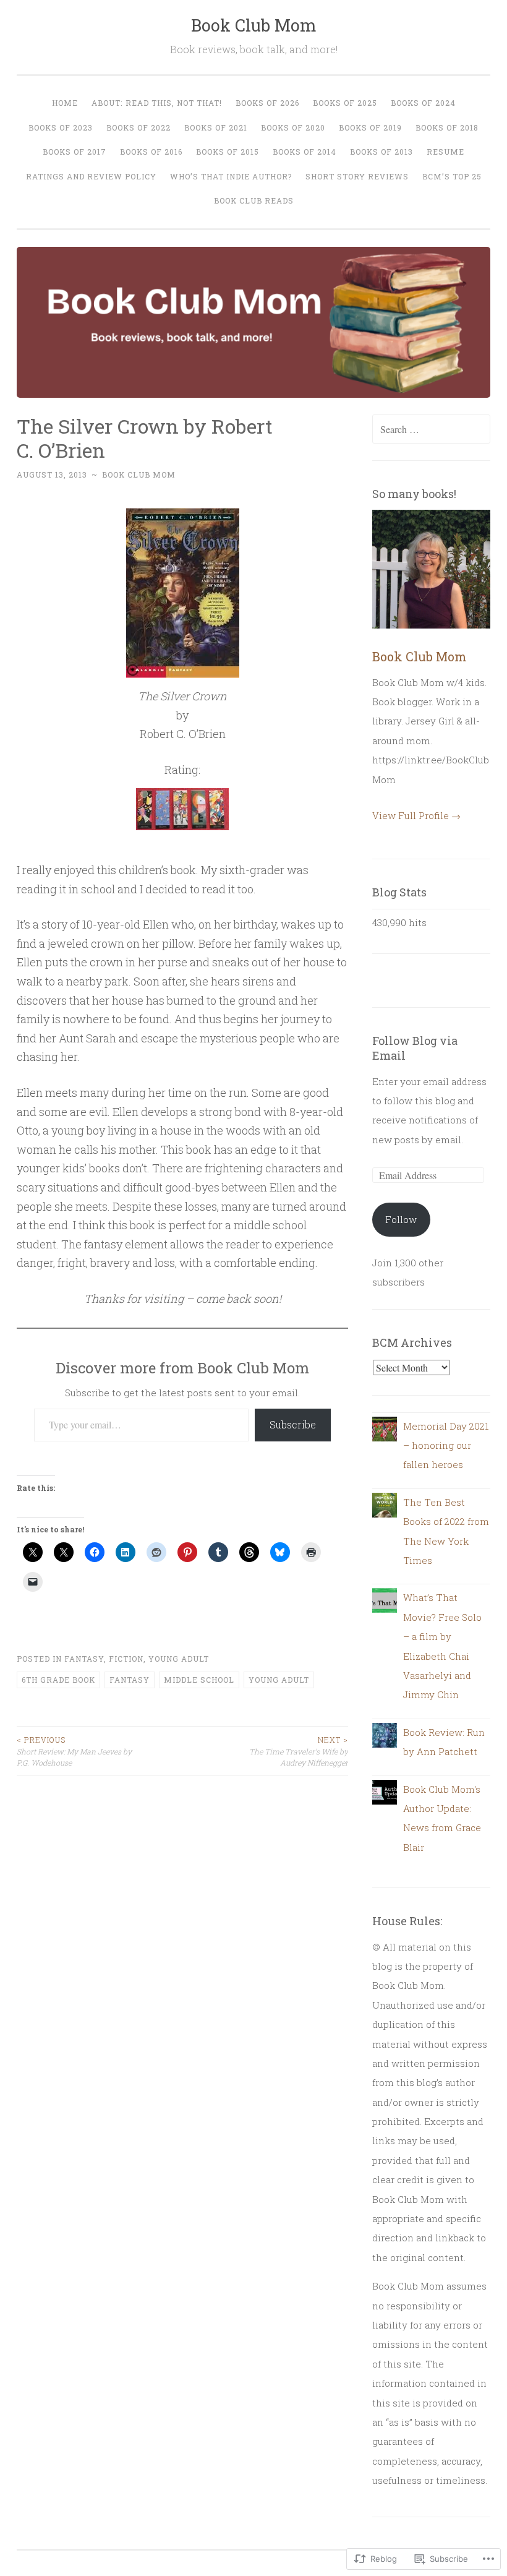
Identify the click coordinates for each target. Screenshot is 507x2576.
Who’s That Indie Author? (231, 176)
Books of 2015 (228, 152)
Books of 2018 (447, 127)
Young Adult (179, 1659)
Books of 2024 (423, 103)
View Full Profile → (416, 815)
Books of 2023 (61, 127)
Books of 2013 (381, 152)
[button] (182, 809)
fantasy (130, 1680)
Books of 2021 (216, 127)
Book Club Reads (254, 200)
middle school (199, 1680)
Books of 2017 (75, 152)
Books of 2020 (293, 127)
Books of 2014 (305, 152)
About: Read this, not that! (157, 103)
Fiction (126, 1659)
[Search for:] (432, 429)
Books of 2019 (370, 127)
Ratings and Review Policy (91, 176)
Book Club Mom (254, 25)
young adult (279, 1680)
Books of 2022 (138, 127)
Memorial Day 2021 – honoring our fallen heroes (446, 1445)
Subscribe (293, 1424)
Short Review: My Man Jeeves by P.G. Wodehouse (74, 1751)
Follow (401, 1219)
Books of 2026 (267, 103)
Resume (445, 152)
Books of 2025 (345, 103)
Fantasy (84, 1659)
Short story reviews (357, 176)
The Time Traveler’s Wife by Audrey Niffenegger (299, 1751)
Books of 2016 (151, 152)
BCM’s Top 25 (452, 176)
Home (65, 103)
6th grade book (58, 1680)
